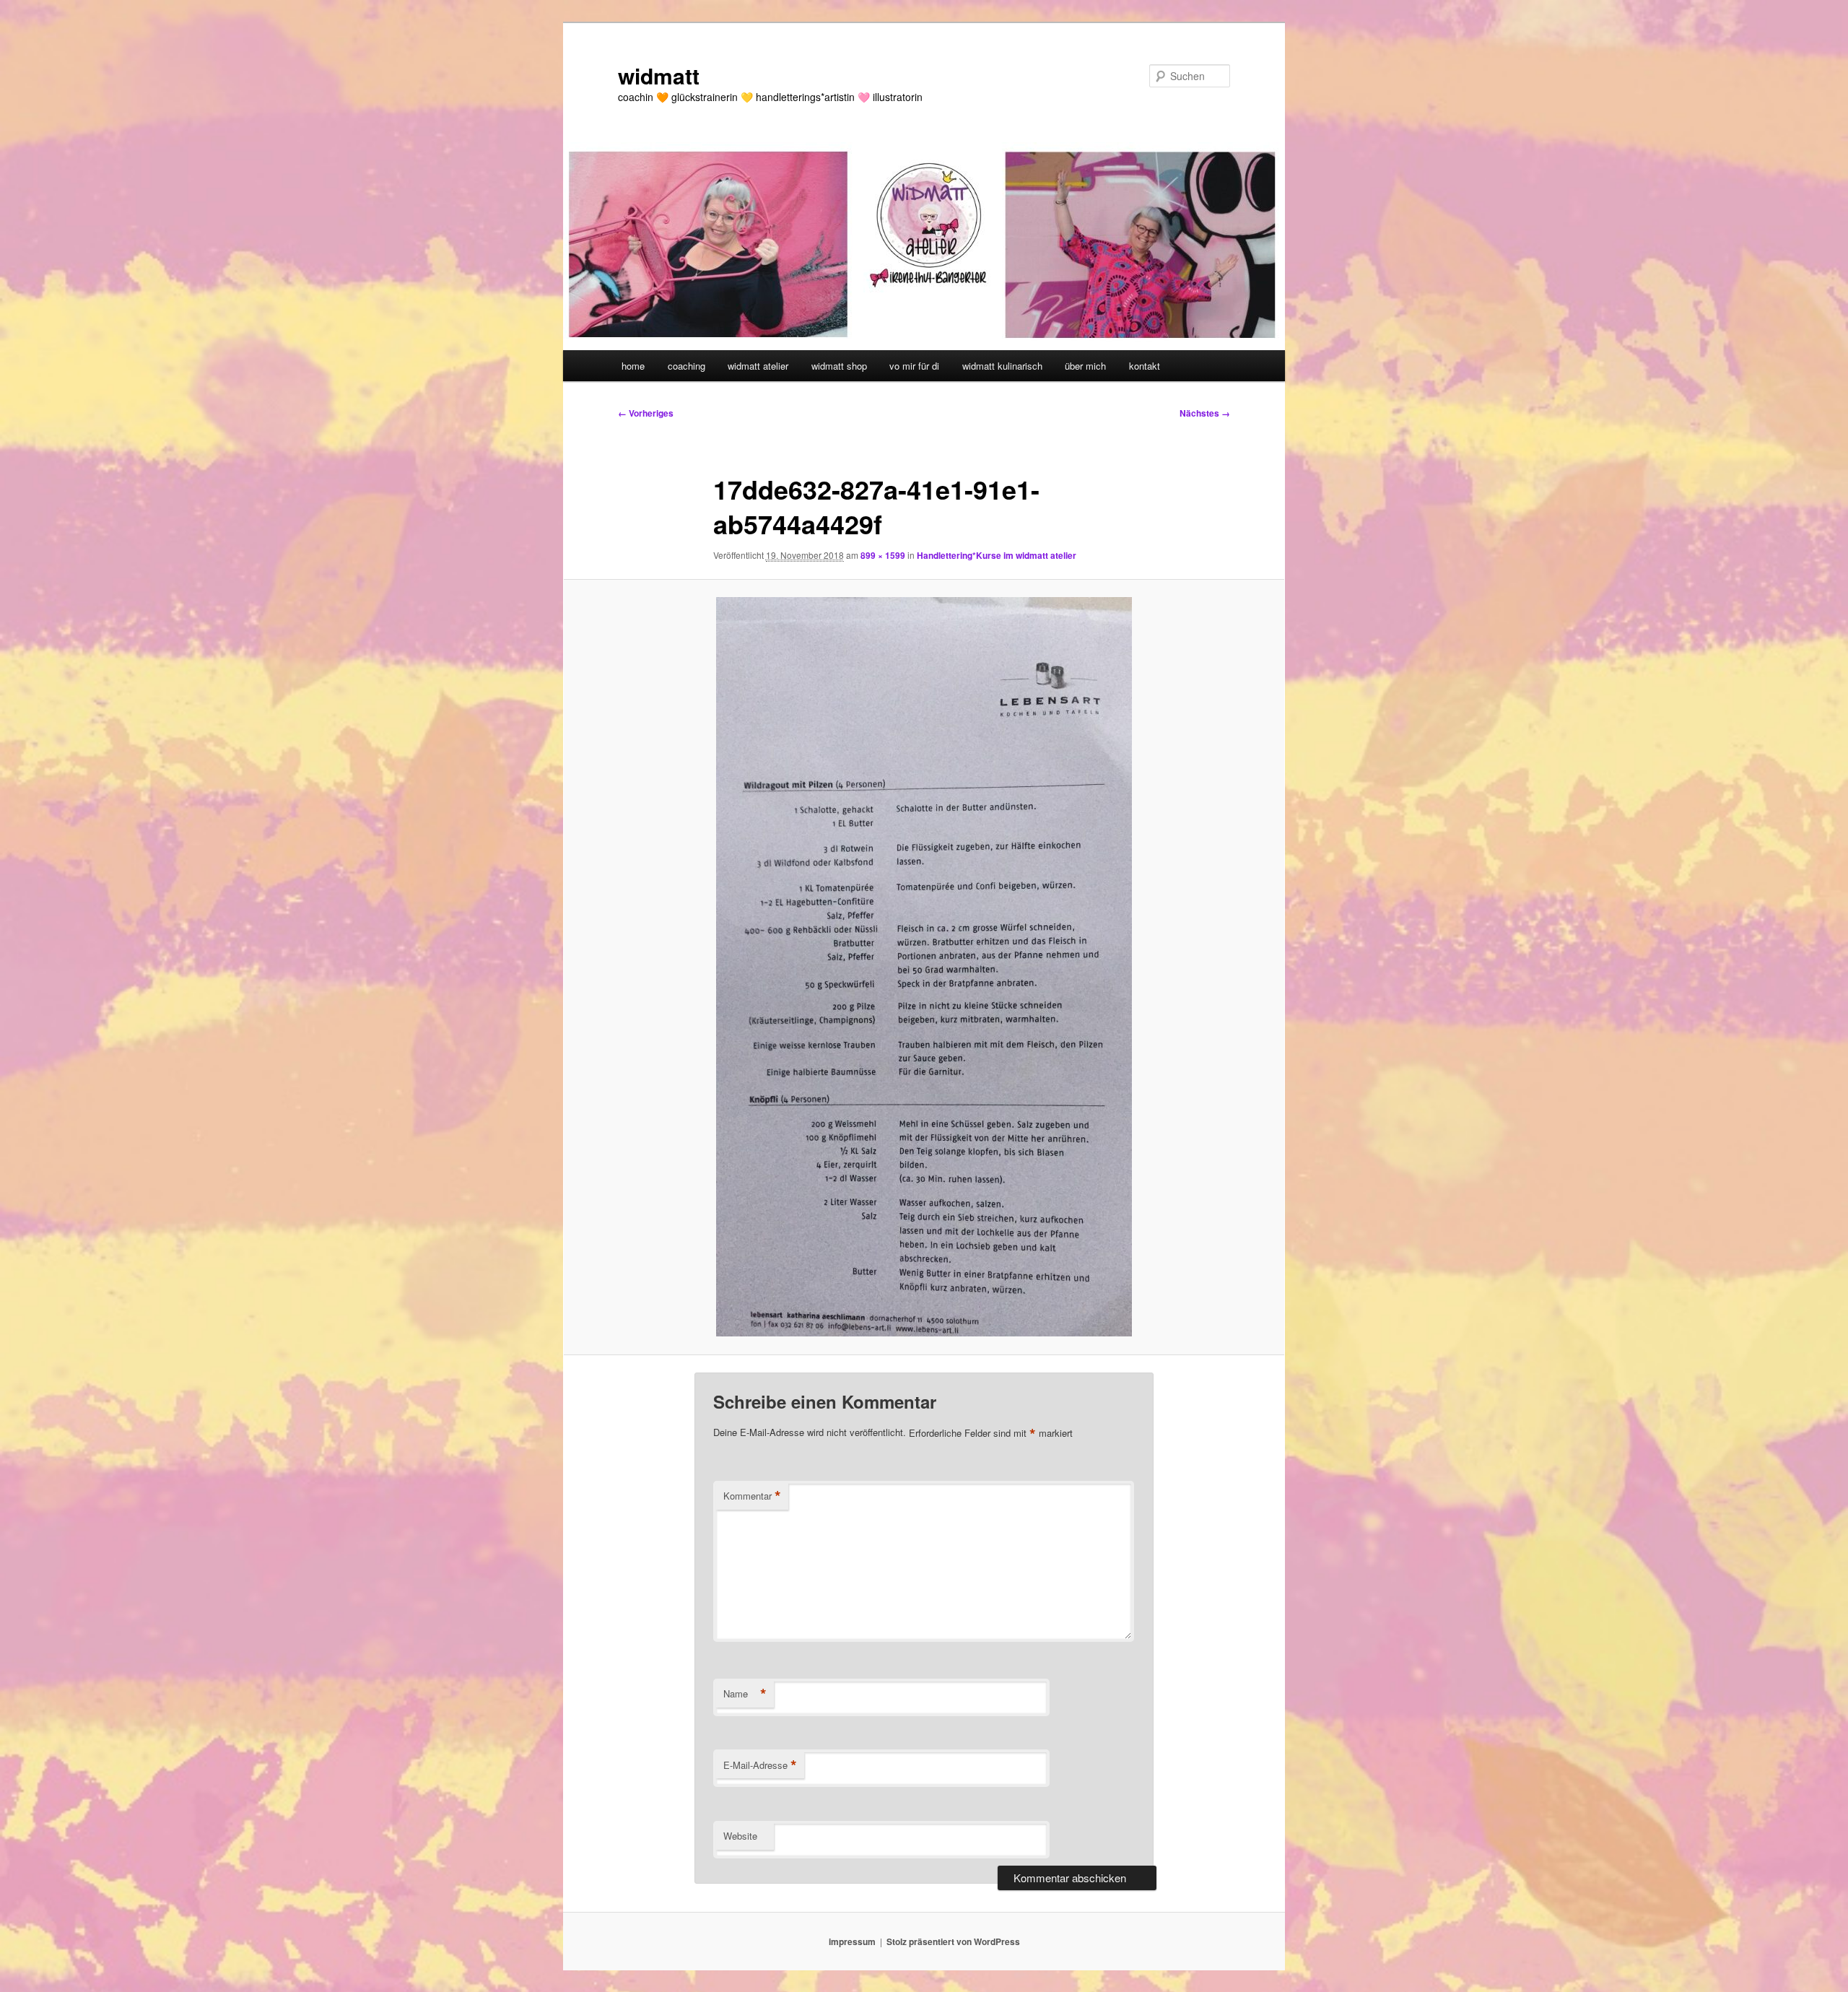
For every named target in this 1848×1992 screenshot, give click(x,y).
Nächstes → (1205, 413)
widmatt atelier (758, 366)
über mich (1085, 366)
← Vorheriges (646, 413)
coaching (687, 366)
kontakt (1145, 366)
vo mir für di (914, 366)
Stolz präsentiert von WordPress (953, 1941)
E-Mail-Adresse (760, 1765)
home (633, 366)
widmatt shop (839, 366)
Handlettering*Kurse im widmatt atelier (997, 555)
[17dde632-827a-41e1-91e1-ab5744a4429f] (924, 967)
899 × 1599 (883, 555)
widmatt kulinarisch (1002, 366)
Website (740, 1836)
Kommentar (752, 1496)
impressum (852, 1941)
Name (745, 1694)
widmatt (659, 75)
